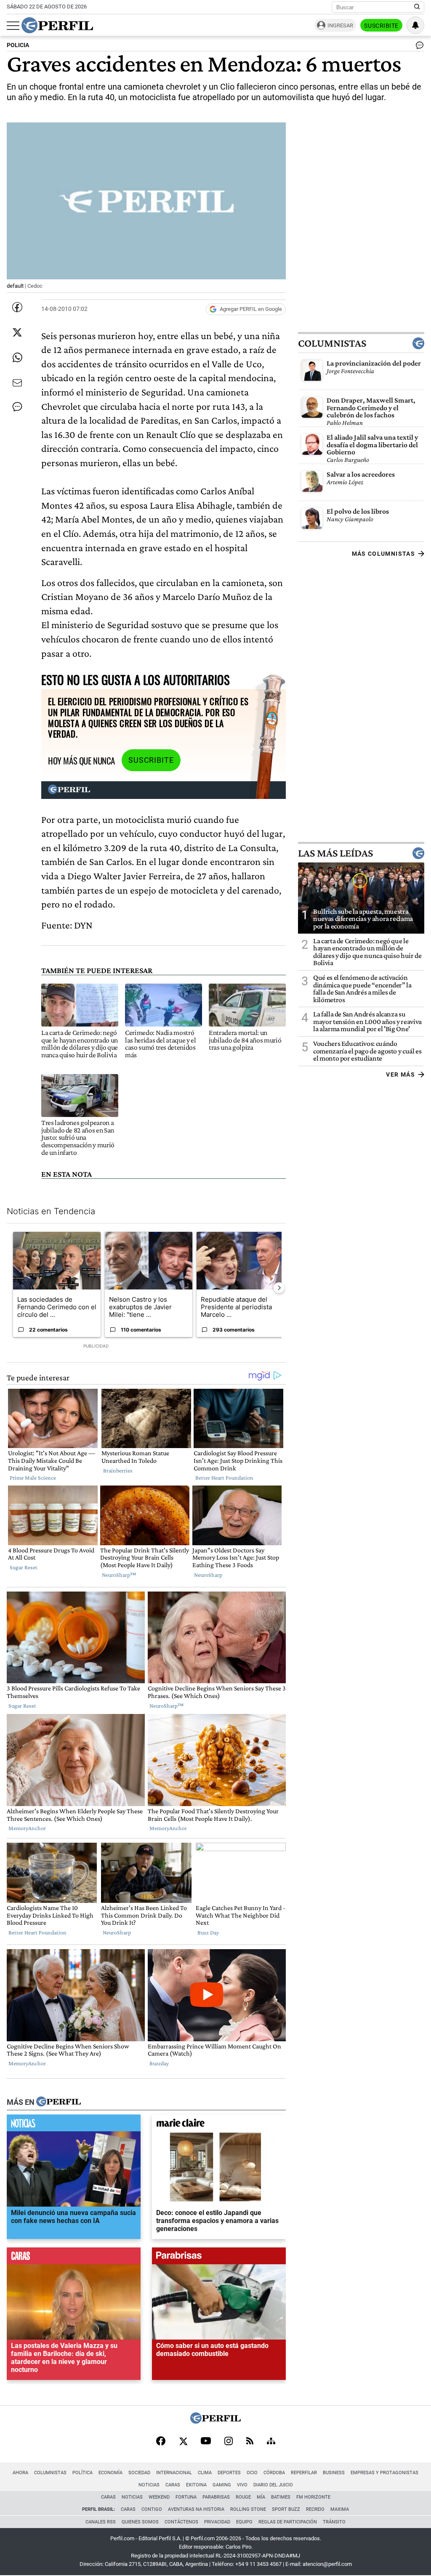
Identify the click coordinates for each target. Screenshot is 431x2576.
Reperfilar (304, 2473)
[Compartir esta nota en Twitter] (17, 332)
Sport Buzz (286, 2509)
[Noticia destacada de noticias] (74, 2125)
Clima (205, 2473)
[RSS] (250, 2442)
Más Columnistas (383, 554)
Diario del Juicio (273, 2485)
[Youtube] (206, 2442)
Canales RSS (101, 2522)
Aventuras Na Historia (196, 2509)
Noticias (149, 2485)
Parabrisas (216, 2497)
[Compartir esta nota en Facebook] (17, 307)
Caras (173, 2485)
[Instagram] (229, 2442)
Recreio (315, 2509)
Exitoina (196, 2485)
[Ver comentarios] (418, 47)
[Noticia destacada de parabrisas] (219, 2258)
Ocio (252, 2473)
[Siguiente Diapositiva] (279, 1288)
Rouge (243, 2497)
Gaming (222, 2485)
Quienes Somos (140, 2522)
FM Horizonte (313, 2497)
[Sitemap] (271, 2442)
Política (82, 2473)
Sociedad (139, 2473)
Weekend (159, 2497)
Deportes (229, 2473)
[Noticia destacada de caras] (74, 2258)
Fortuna (186, 2497)
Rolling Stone (248, 2509)
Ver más (400, 1074)
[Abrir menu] (13, 26)
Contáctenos (181, 2522)
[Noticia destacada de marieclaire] (219, 2125)
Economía (110, 2473)
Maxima (340, 2509)
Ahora (20, 2473)
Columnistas (332, 343)
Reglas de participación (288, 2522)
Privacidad (217, 2522)
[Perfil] (59, 2102)
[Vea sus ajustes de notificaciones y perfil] (415, 25)
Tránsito (334, 2522)
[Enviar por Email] (17, 383)
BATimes (281, 2497)
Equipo (244, 2522)
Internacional (174, 2473)
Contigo (152, 2509)
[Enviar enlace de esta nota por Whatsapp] (17, 358)
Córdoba (274, 2473)
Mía (261, 2497)
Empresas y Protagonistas (384, 2473)
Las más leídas (335, 853)
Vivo (242, 2485)
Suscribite (381, 26)
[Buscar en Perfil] (417, 7)
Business (334, 2473)
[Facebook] (161, 2442)
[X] (183, 2442)
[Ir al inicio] (57, 25)
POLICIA (18, 45)
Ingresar (340, 25)
